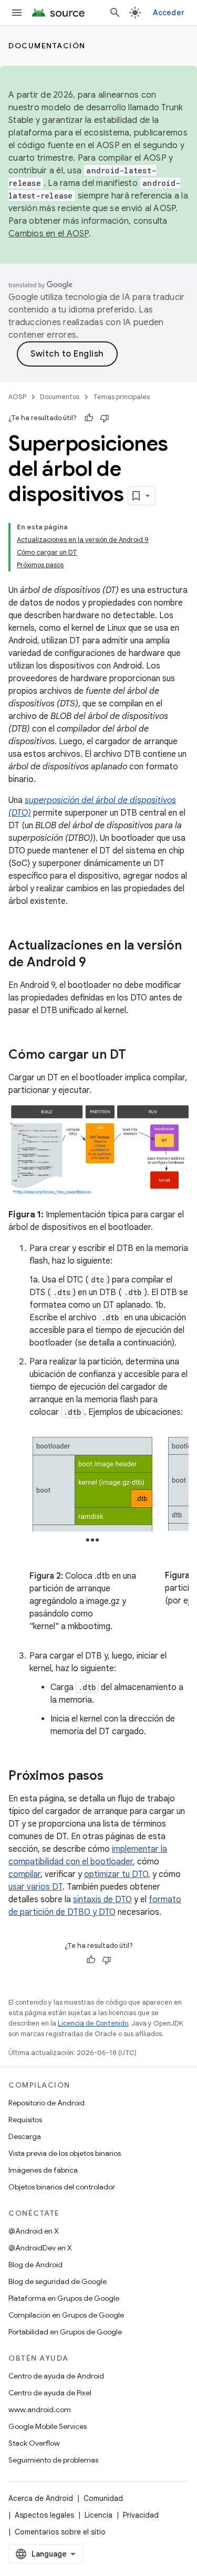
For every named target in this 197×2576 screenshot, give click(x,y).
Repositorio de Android (46, 2103)
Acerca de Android (41, 2498)
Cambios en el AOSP (49, 234)
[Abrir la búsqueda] (115, 13)
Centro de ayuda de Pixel (50, 2393)
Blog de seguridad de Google (58, 2281)
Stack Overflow (34, 2443)
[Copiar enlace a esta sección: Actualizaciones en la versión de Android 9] (97, 963)
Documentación (47, 46)
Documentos (60, 397)
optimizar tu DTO (116, 1874)
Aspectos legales (44, 2515)
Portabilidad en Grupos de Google (65, 2332)
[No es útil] (105, 418)
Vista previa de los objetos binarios (65, 2153)
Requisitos (25, 2120)
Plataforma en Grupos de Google (64, 2298)
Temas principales (121, 397)
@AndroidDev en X (40, 2248)
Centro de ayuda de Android (56, 2376)
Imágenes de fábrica (43, 2170)
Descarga (25, 2136)
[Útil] (89, 418)
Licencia (98, 2515)
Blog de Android (35, 2265)
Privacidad (141, 2515)
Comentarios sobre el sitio (60, 2532)
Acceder (169, 13)
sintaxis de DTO (102, 1900)
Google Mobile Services (48, 2426)
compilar (24, 1874)
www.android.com (40, 2410)
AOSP (17, 397)
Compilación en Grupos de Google (66, 2315)
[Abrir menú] (17, 13)
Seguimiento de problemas (53, 2460)
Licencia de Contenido (93, 2023)
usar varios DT (35, 1887)
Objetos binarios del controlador (62, 2187)
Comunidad (103, 2498)
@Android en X (34, 2231)
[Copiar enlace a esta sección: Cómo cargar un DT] (137, 1056)
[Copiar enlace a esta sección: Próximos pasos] (114, 1777)
